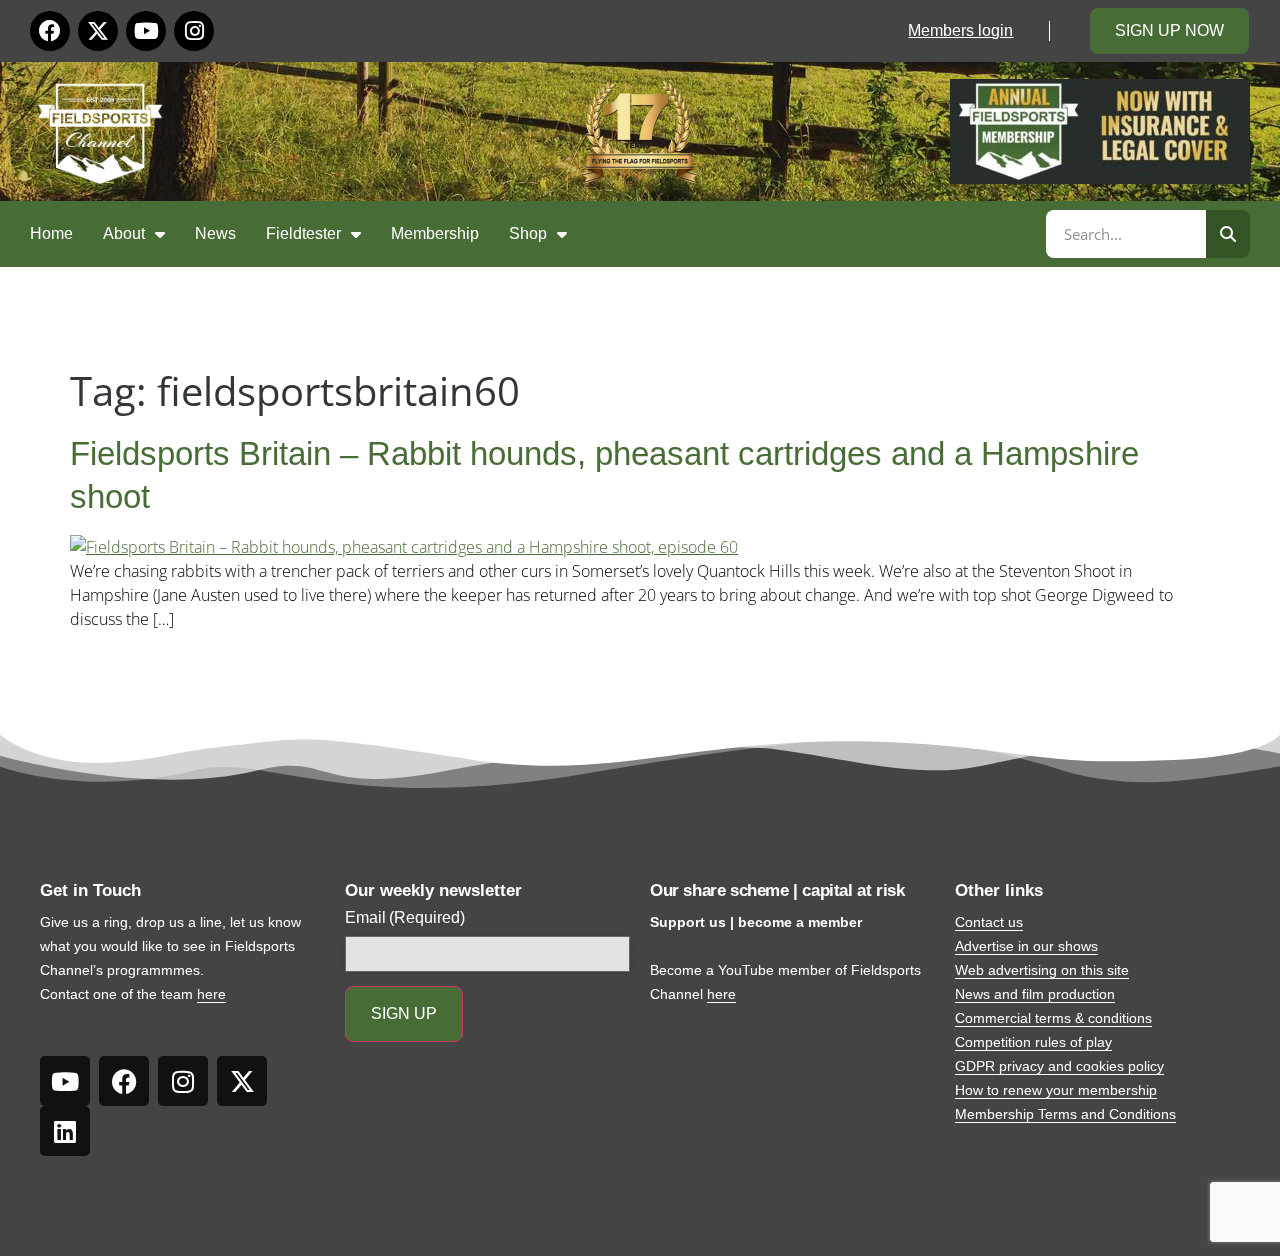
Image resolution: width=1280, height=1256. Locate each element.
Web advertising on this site (1042, 970)
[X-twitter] (98, 31)
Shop (528, 233)
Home (51, 233)
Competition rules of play (1033, 1042)
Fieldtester (303, 233)
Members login (960, 30)
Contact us (989, 922)
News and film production (1035, 994)
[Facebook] (50, 31)
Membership (435, 233)
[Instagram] (194, 31)
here (211, 994)
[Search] (1228, 234)
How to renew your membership (1056, 1090)
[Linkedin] (65, 1131)
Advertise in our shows (1026, 946)
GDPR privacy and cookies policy (1059, 1066)
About (124, 233)
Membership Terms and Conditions (1065, 1114)
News (215, 233)
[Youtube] (146, 31)
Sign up (404, 1013)
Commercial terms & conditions (1053, 1018)
